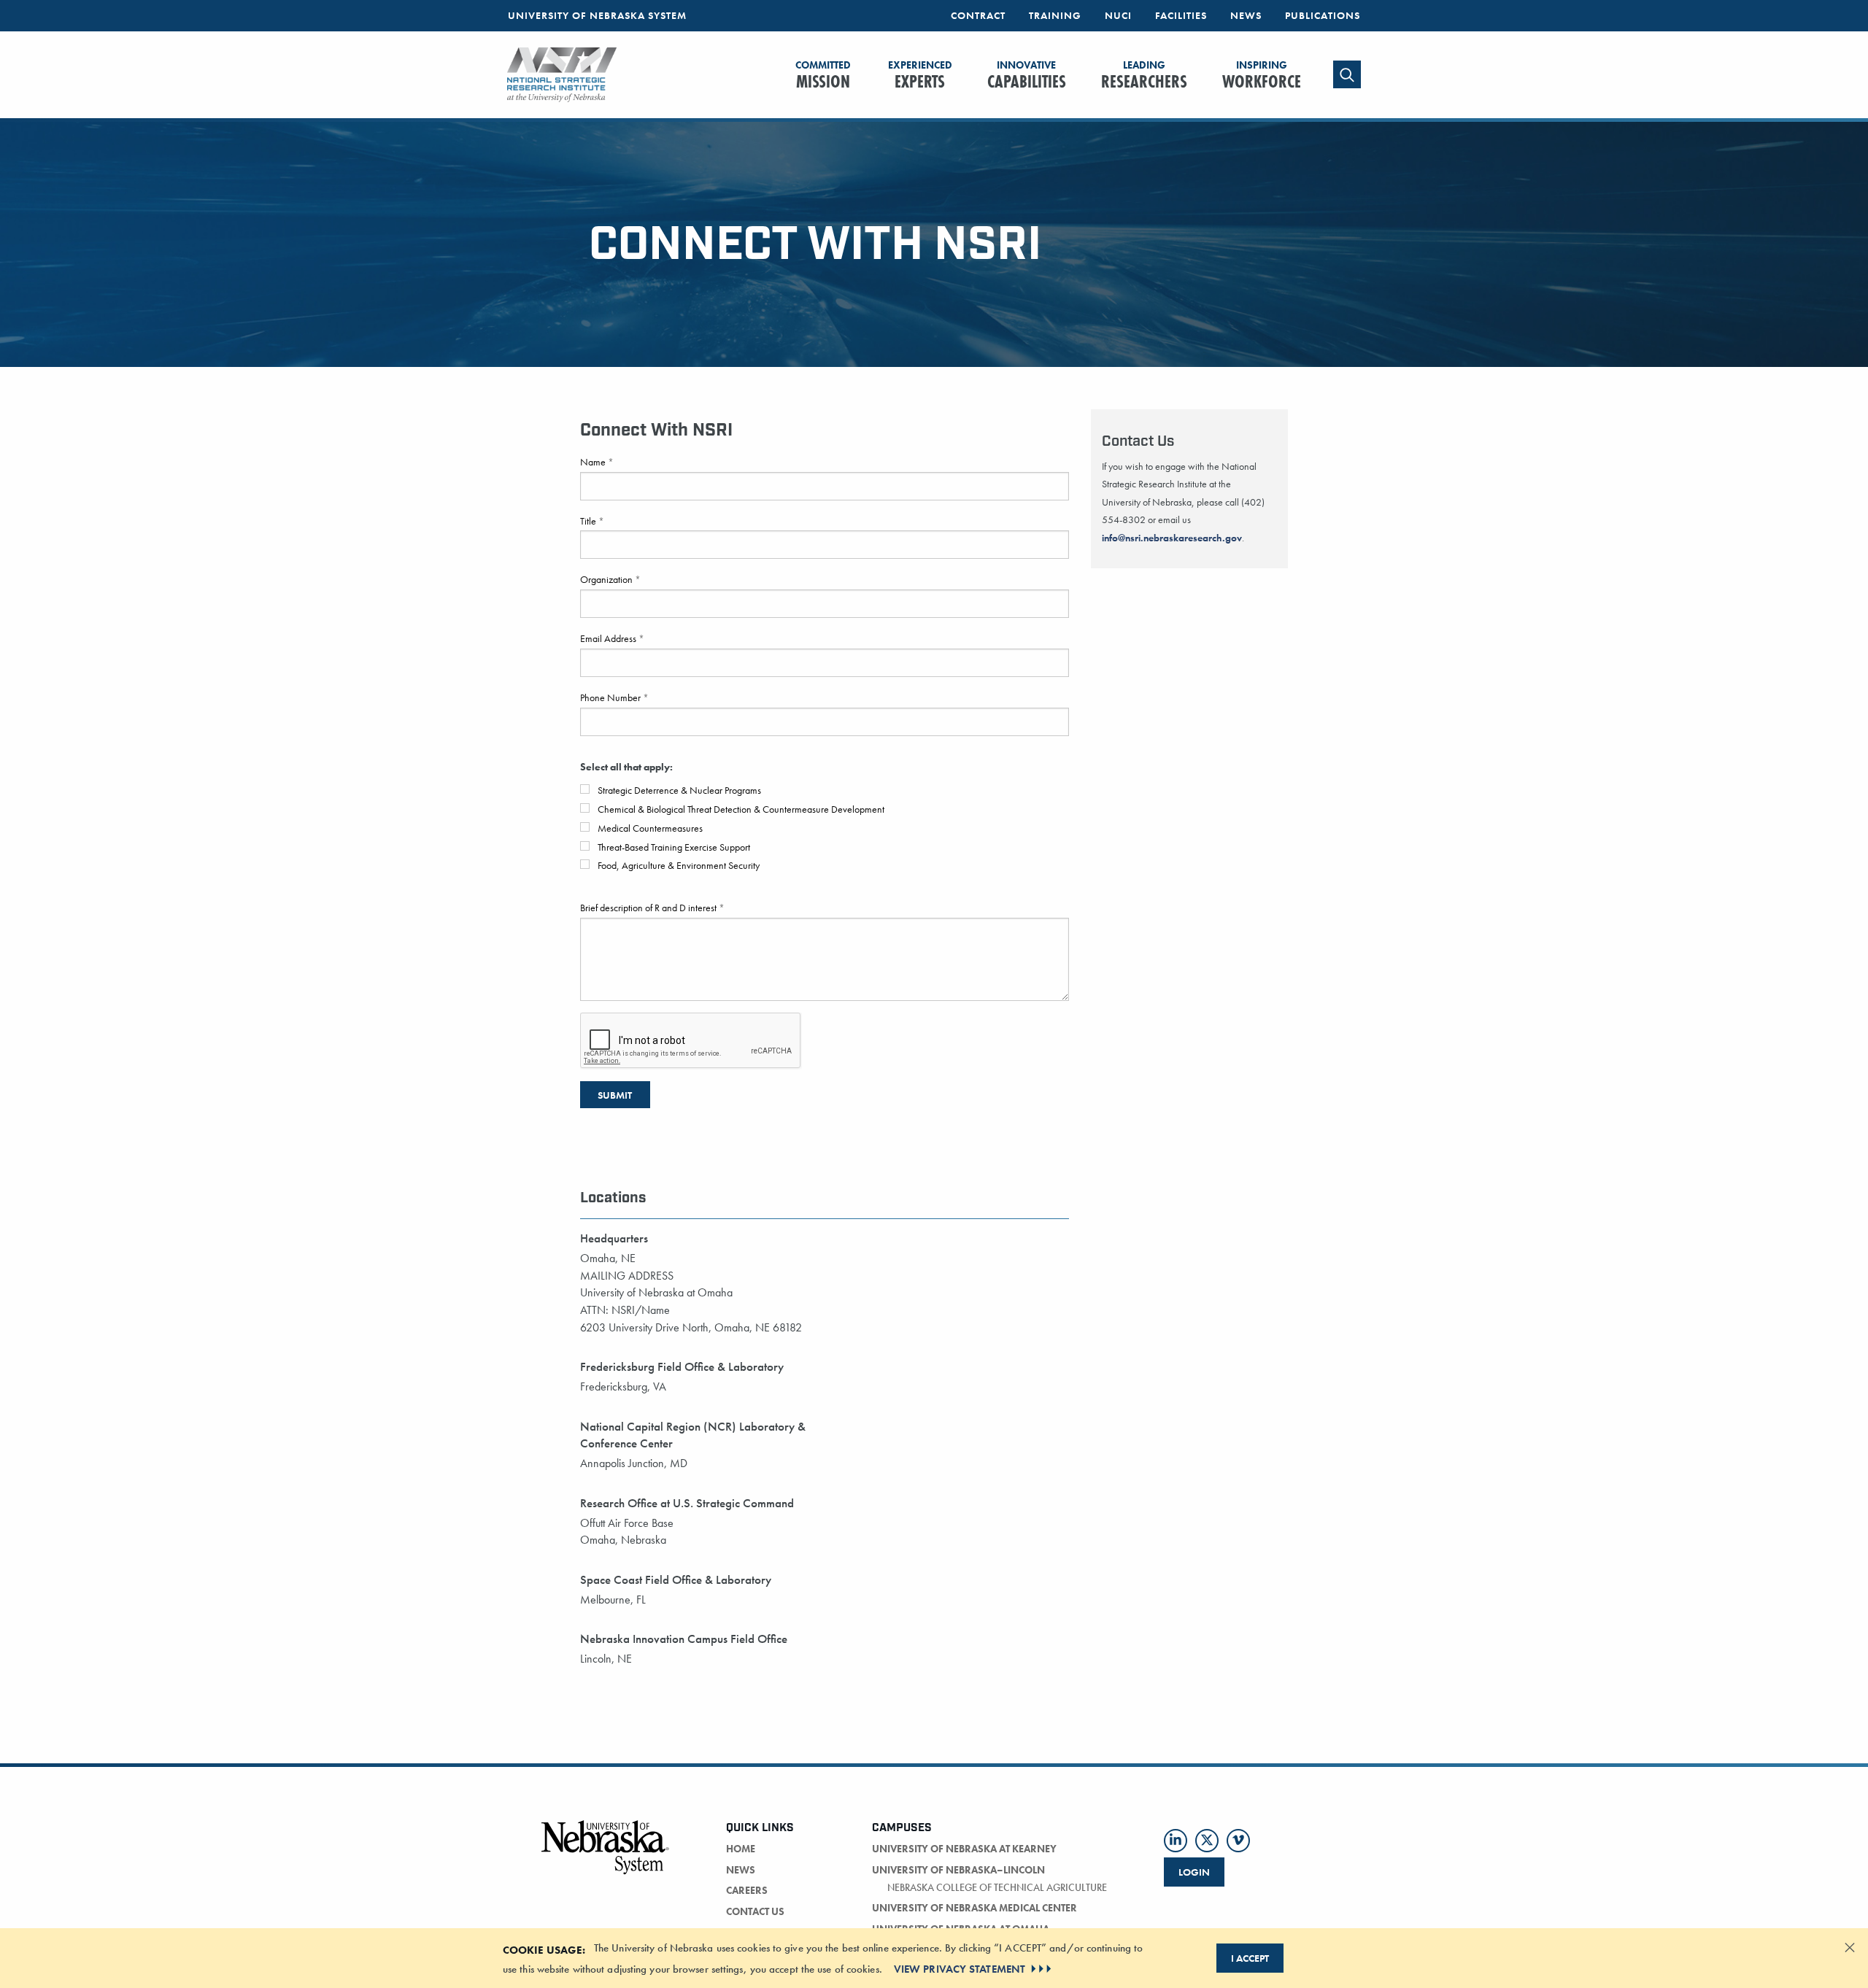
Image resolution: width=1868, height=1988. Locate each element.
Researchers (1144, 76)
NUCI (1118, 15)
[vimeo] (1238, 1841)
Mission (823, 76)
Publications (1323, 15)
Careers (747, 1890)
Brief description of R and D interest (649, 908)
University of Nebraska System (597, 15)
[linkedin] (1176, 1841)
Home (741, 1849)
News (1246, 15)
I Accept (1250, 1958)
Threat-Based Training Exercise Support (673, 847)
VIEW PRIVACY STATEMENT (960, 1969)
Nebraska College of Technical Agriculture (997, 1887)
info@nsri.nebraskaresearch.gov (1172, 538)
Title (589, 521)
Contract (978, 15)
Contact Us (755, 1911)
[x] (1207, 1841)
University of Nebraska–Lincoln (958, 1870)
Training (1055, 15)
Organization (607, 579)
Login (1194, 1872)
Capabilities (1027, 76)
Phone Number (611, 697)
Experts (920, 76)
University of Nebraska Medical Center (974, 1908)
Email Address (609, 638)
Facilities (1181, 15)
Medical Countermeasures (649, 828)
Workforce (1262, 76)
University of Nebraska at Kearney (964, 1849)
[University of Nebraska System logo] (606, 1856)
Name (594, 462)
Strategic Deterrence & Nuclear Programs (678, 790)
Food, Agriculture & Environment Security (678, 865)
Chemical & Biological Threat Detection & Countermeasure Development (740, 809)
